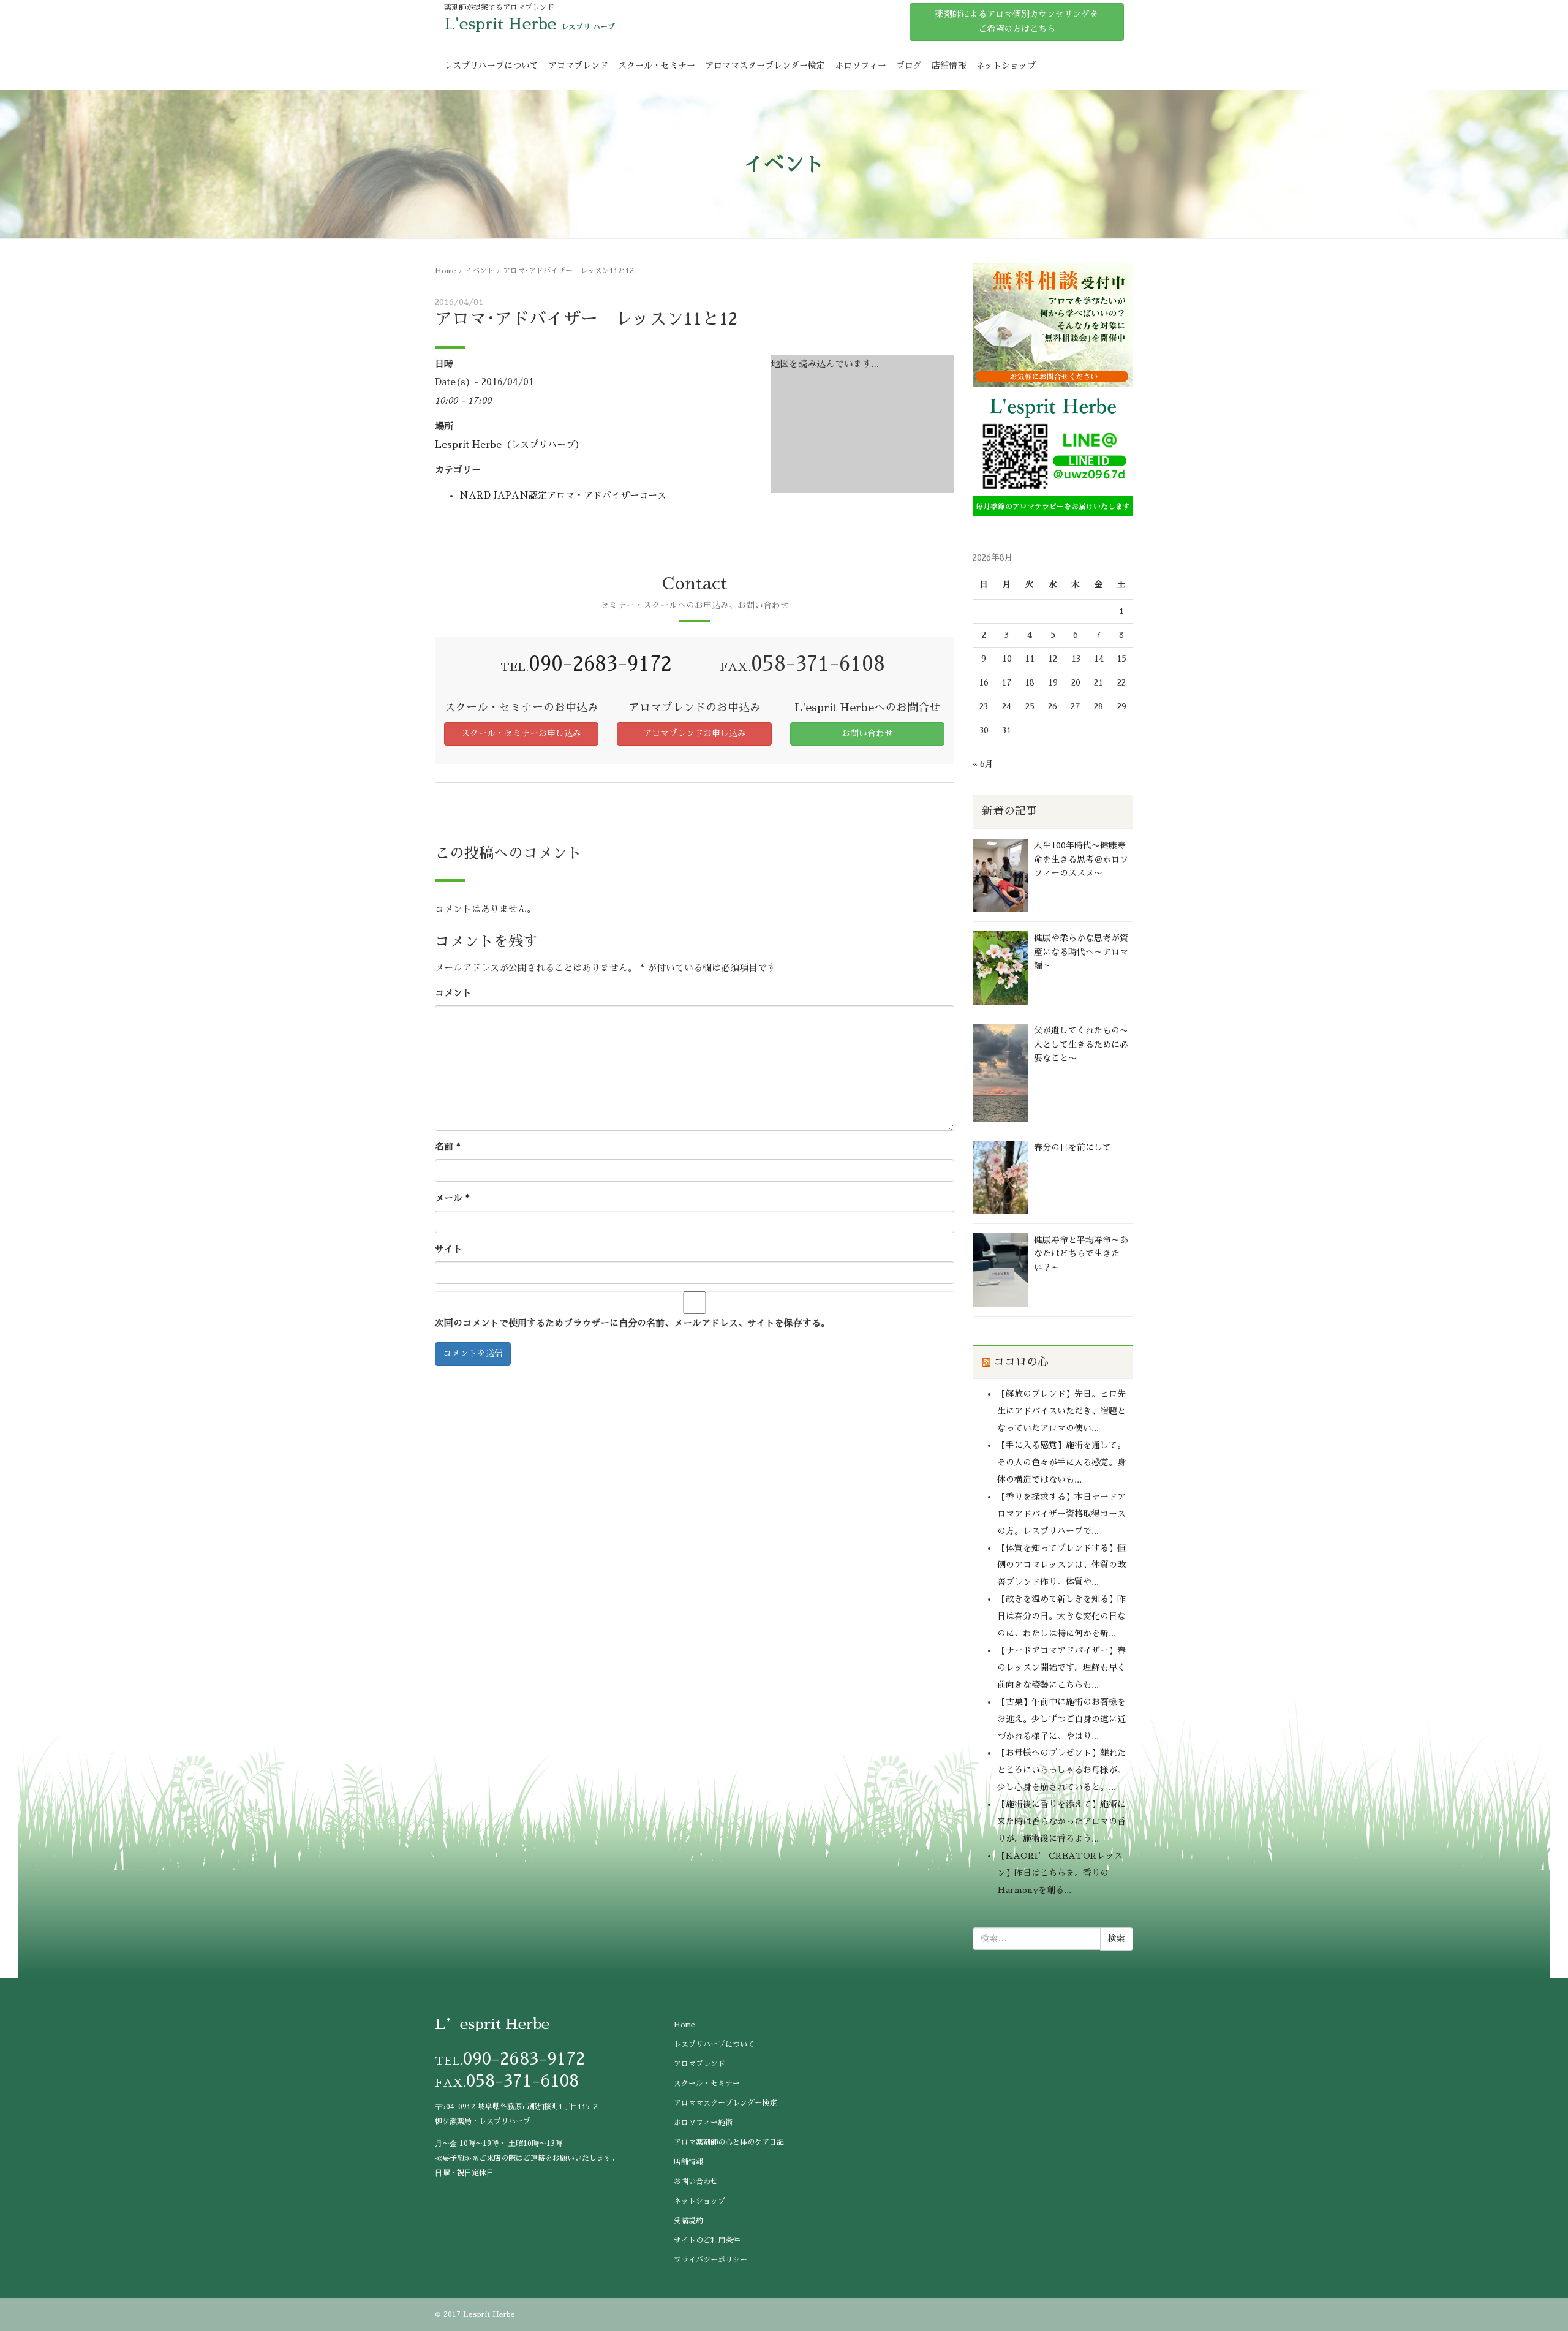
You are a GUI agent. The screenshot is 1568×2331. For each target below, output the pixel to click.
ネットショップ (1006, 66)
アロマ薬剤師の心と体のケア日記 (729, 2142)
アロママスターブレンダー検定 (765, 66)
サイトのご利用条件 (707, 2240)
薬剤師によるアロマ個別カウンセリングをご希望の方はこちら (1017, 21)
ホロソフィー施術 (703, 2123)
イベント (480, 271)
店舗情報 (949, 66)
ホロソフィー (861, 66)
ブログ (909, 66)
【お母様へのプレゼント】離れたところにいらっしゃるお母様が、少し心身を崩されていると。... (1061, 1770)
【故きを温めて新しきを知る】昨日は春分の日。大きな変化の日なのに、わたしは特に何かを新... (1061, 1616)
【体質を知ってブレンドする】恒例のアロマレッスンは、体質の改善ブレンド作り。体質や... (1061, 1565)
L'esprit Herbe (500, 24)
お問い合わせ (867, 733)
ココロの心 (1021, 1362)
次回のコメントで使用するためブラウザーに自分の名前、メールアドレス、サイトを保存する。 (632, 1323)
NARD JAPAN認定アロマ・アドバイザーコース (563, 495)
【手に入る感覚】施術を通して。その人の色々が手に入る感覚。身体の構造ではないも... (1061, 1462)
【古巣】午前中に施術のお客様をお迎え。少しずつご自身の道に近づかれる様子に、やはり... (1061, 1719)
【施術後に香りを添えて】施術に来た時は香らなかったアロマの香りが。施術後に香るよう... (1061, 1821)
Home (446, 271)
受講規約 (688, 2221)
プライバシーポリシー (710, 2260)
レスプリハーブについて (491, 66)
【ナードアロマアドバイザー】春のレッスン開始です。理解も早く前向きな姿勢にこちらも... (1061, 1668)
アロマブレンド (578, 66)
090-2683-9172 (600, 664)
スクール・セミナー (657, 66)
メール (452, 1198)
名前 (448, 1147)
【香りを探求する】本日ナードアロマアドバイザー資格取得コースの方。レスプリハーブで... (1061, 1514)
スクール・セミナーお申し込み (521, 733)
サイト (449, 1249)
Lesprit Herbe (489, 2314)
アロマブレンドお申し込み (695, 733)
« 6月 (983, 764)
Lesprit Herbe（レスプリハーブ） (510, 444)
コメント (453, 993)
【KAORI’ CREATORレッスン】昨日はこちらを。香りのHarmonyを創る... (1060, 1873)
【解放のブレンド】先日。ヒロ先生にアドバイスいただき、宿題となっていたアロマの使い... (1061, 1411)
